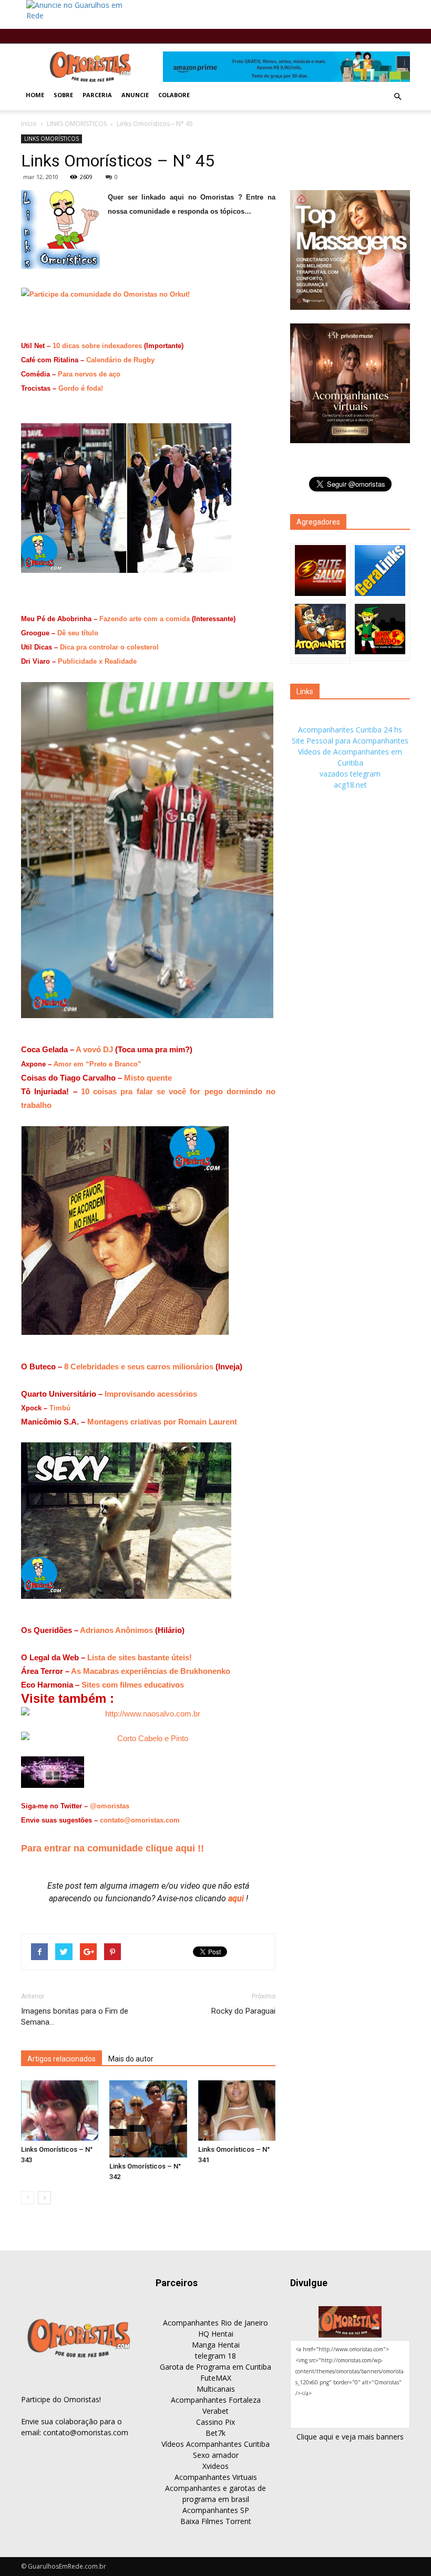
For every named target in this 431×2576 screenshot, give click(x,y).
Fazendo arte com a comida (145, 619)
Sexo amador (216, 2455)
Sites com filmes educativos (133, 1685)
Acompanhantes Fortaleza (216, 2400)
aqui (237, 1898)
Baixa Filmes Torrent (216, 2521)
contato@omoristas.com (140, 1820)
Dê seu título (78, 633)
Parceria (97, 95)
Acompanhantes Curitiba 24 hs (350, 730)
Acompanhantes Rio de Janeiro (215, 2323)
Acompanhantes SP (216, 2510)
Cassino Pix (215, 2422)
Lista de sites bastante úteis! (140, 1657)
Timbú (60, 1408)
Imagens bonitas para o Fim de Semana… (75, 2017)
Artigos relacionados (61, 2059)
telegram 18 (215, 2356)
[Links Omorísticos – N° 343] (60, 2111)
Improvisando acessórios (151, 1394)
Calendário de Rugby (120, 360)
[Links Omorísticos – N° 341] (237, 2111)
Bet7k (215, 2433)
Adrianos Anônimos (116, 1630)
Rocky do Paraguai (243, 2011)
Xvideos (215, 2466)
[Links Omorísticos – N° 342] (148, 2119)
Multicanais (216, 2389)
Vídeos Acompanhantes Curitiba (215, 2444)
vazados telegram (350, 774)
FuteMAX (216, 2378)
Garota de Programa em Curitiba (215, 2367)
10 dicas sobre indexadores (97, 346)
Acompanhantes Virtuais (216, 2477)
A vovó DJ (95, 1049)
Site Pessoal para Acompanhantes (350, 741)
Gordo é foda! (81, 388)
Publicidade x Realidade (97, 661)
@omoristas (110, 1806)
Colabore (174, 95)
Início (29, 124)
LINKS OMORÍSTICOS (77, 124)
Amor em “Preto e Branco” (98, 1064)
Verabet (215, 2411)
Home (35, 95)
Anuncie (135, 95)
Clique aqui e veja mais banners (350, 2437)
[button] (397, 97)
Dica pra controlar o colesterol (109, 647)
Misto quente (148, 1078)
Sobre (63, 95)
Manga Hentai (216, 2345)
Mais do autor (131, 2059)
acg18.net (350, 785)
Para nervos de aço (89, 374)
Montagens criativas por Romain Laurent (162, 1422)
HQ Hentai (216, 2334)
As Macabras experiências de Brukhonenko (151, 1671)
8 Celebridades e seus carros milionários (139, 1366)
